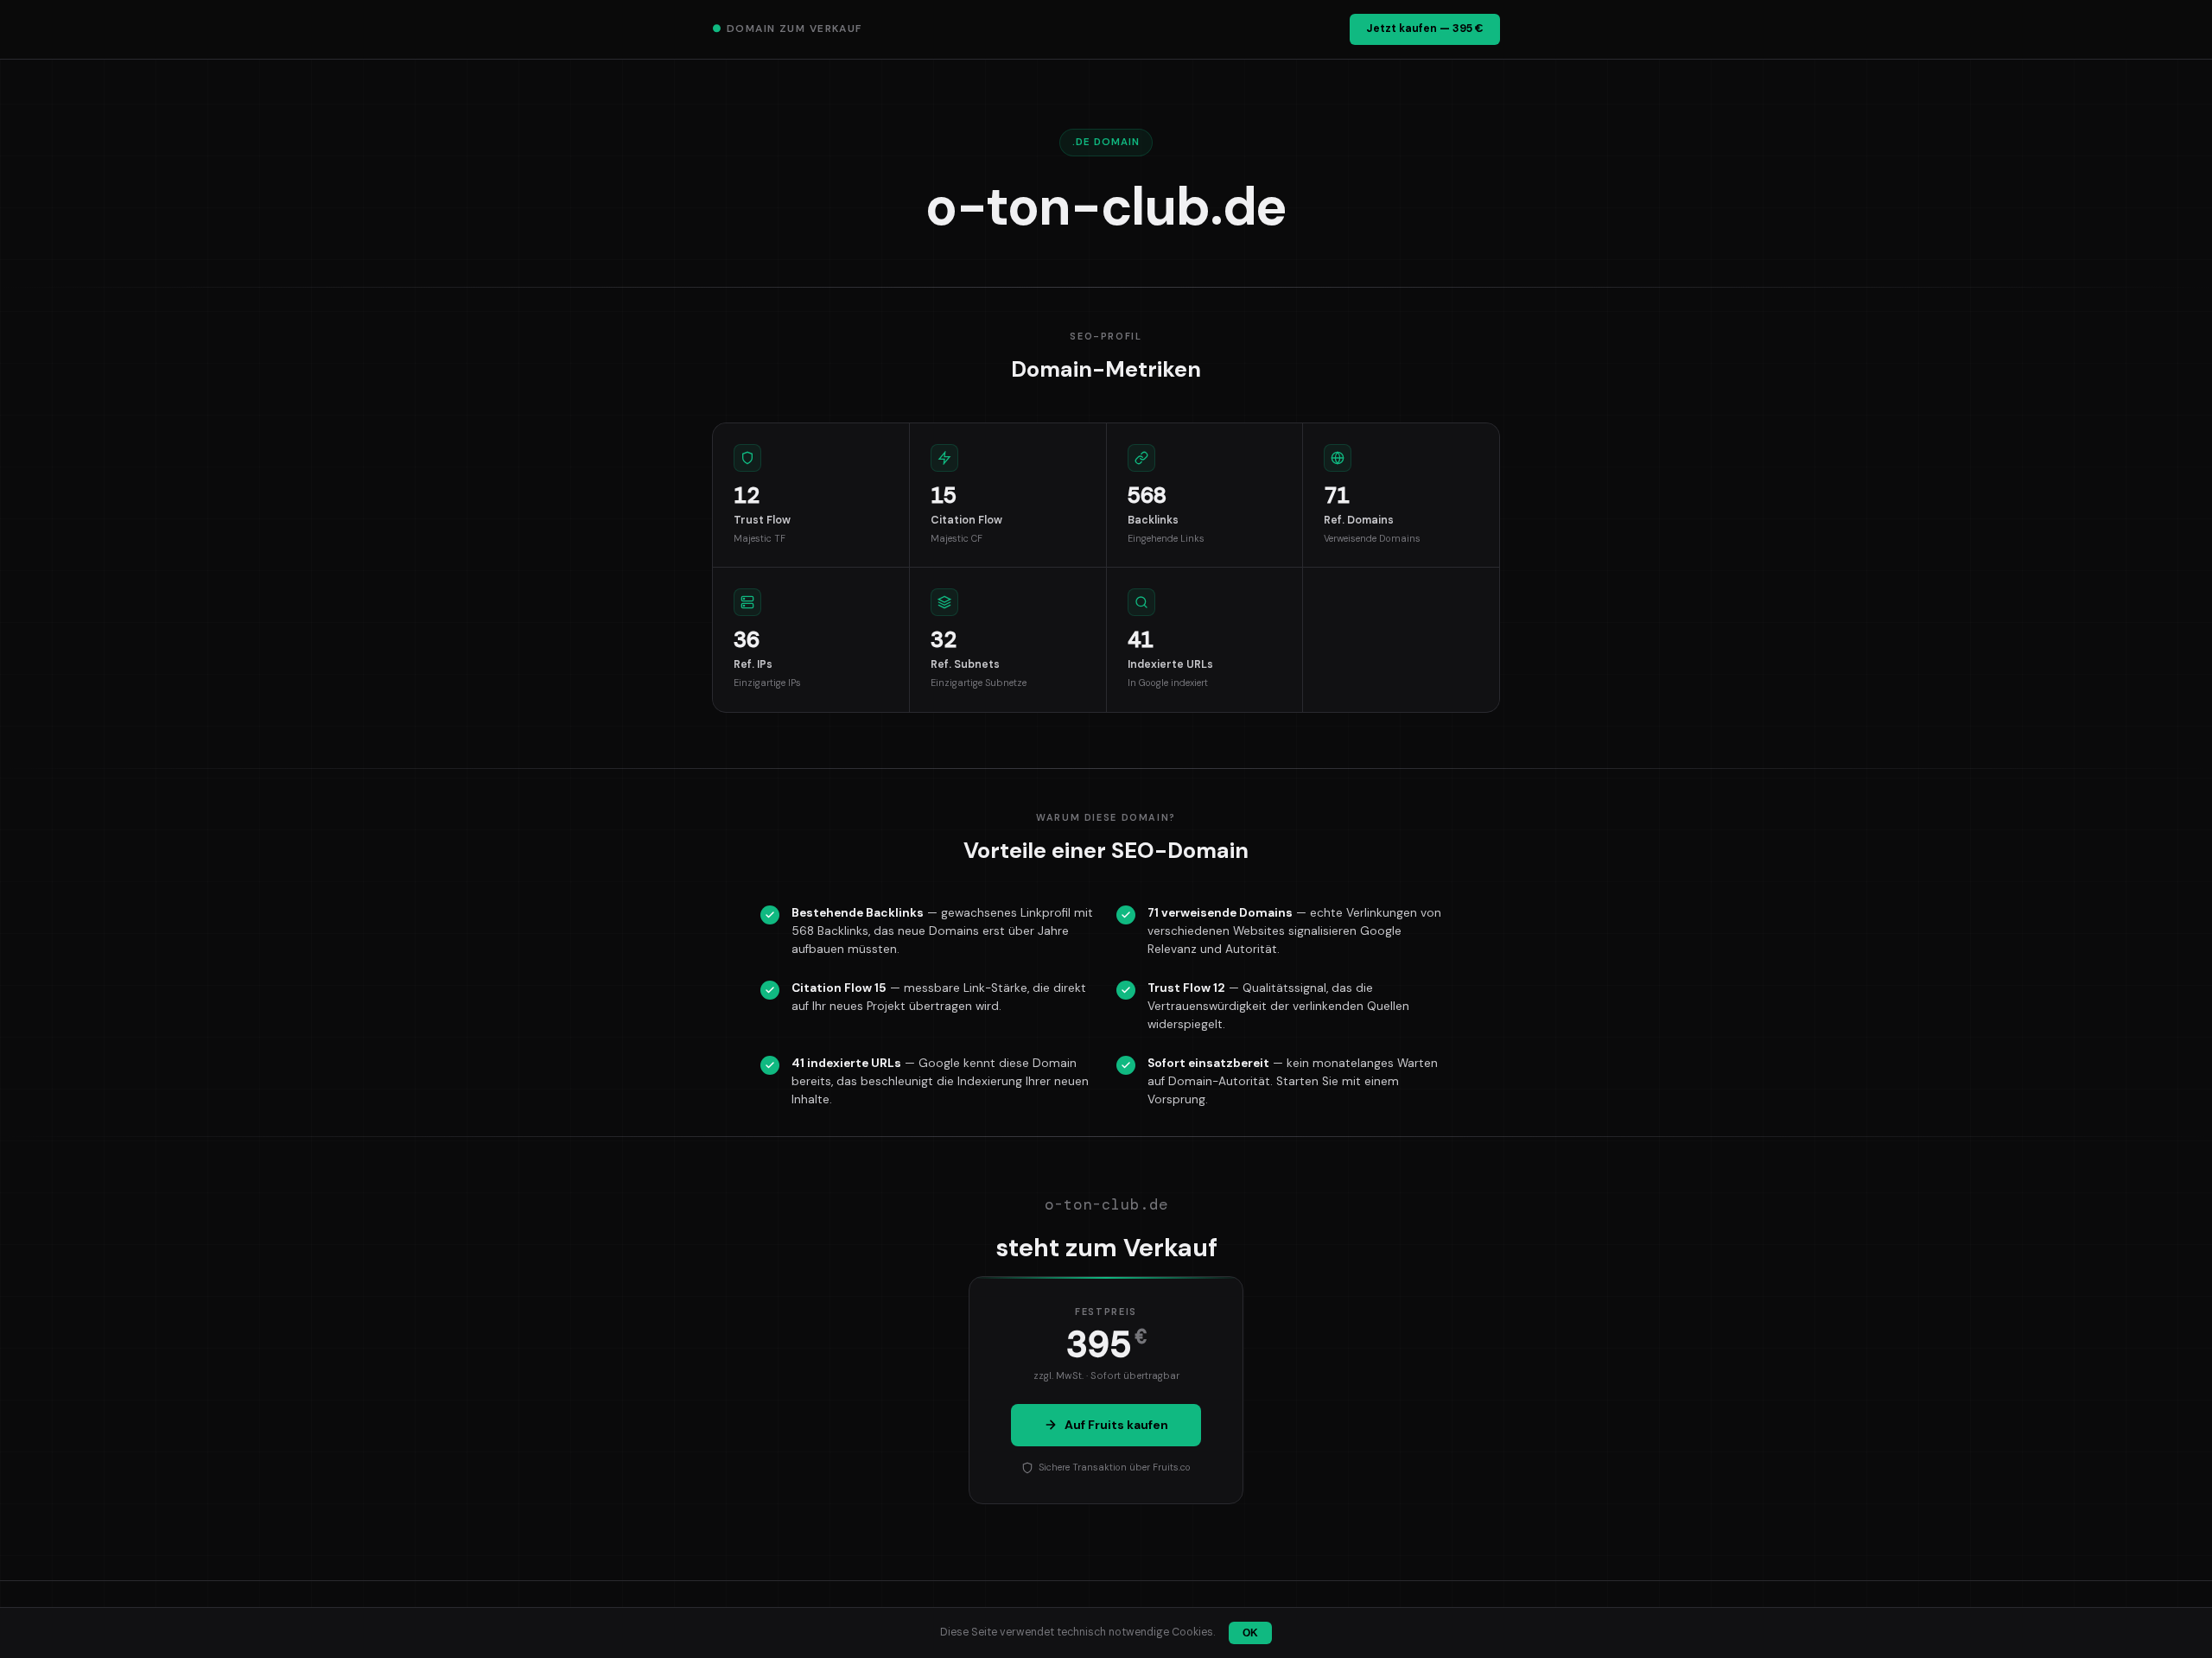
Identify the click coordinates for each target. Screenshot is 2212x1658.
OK (1250, 1633)
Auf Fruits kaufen (1116, 1425)
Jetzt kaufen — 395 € (1425, 29)
